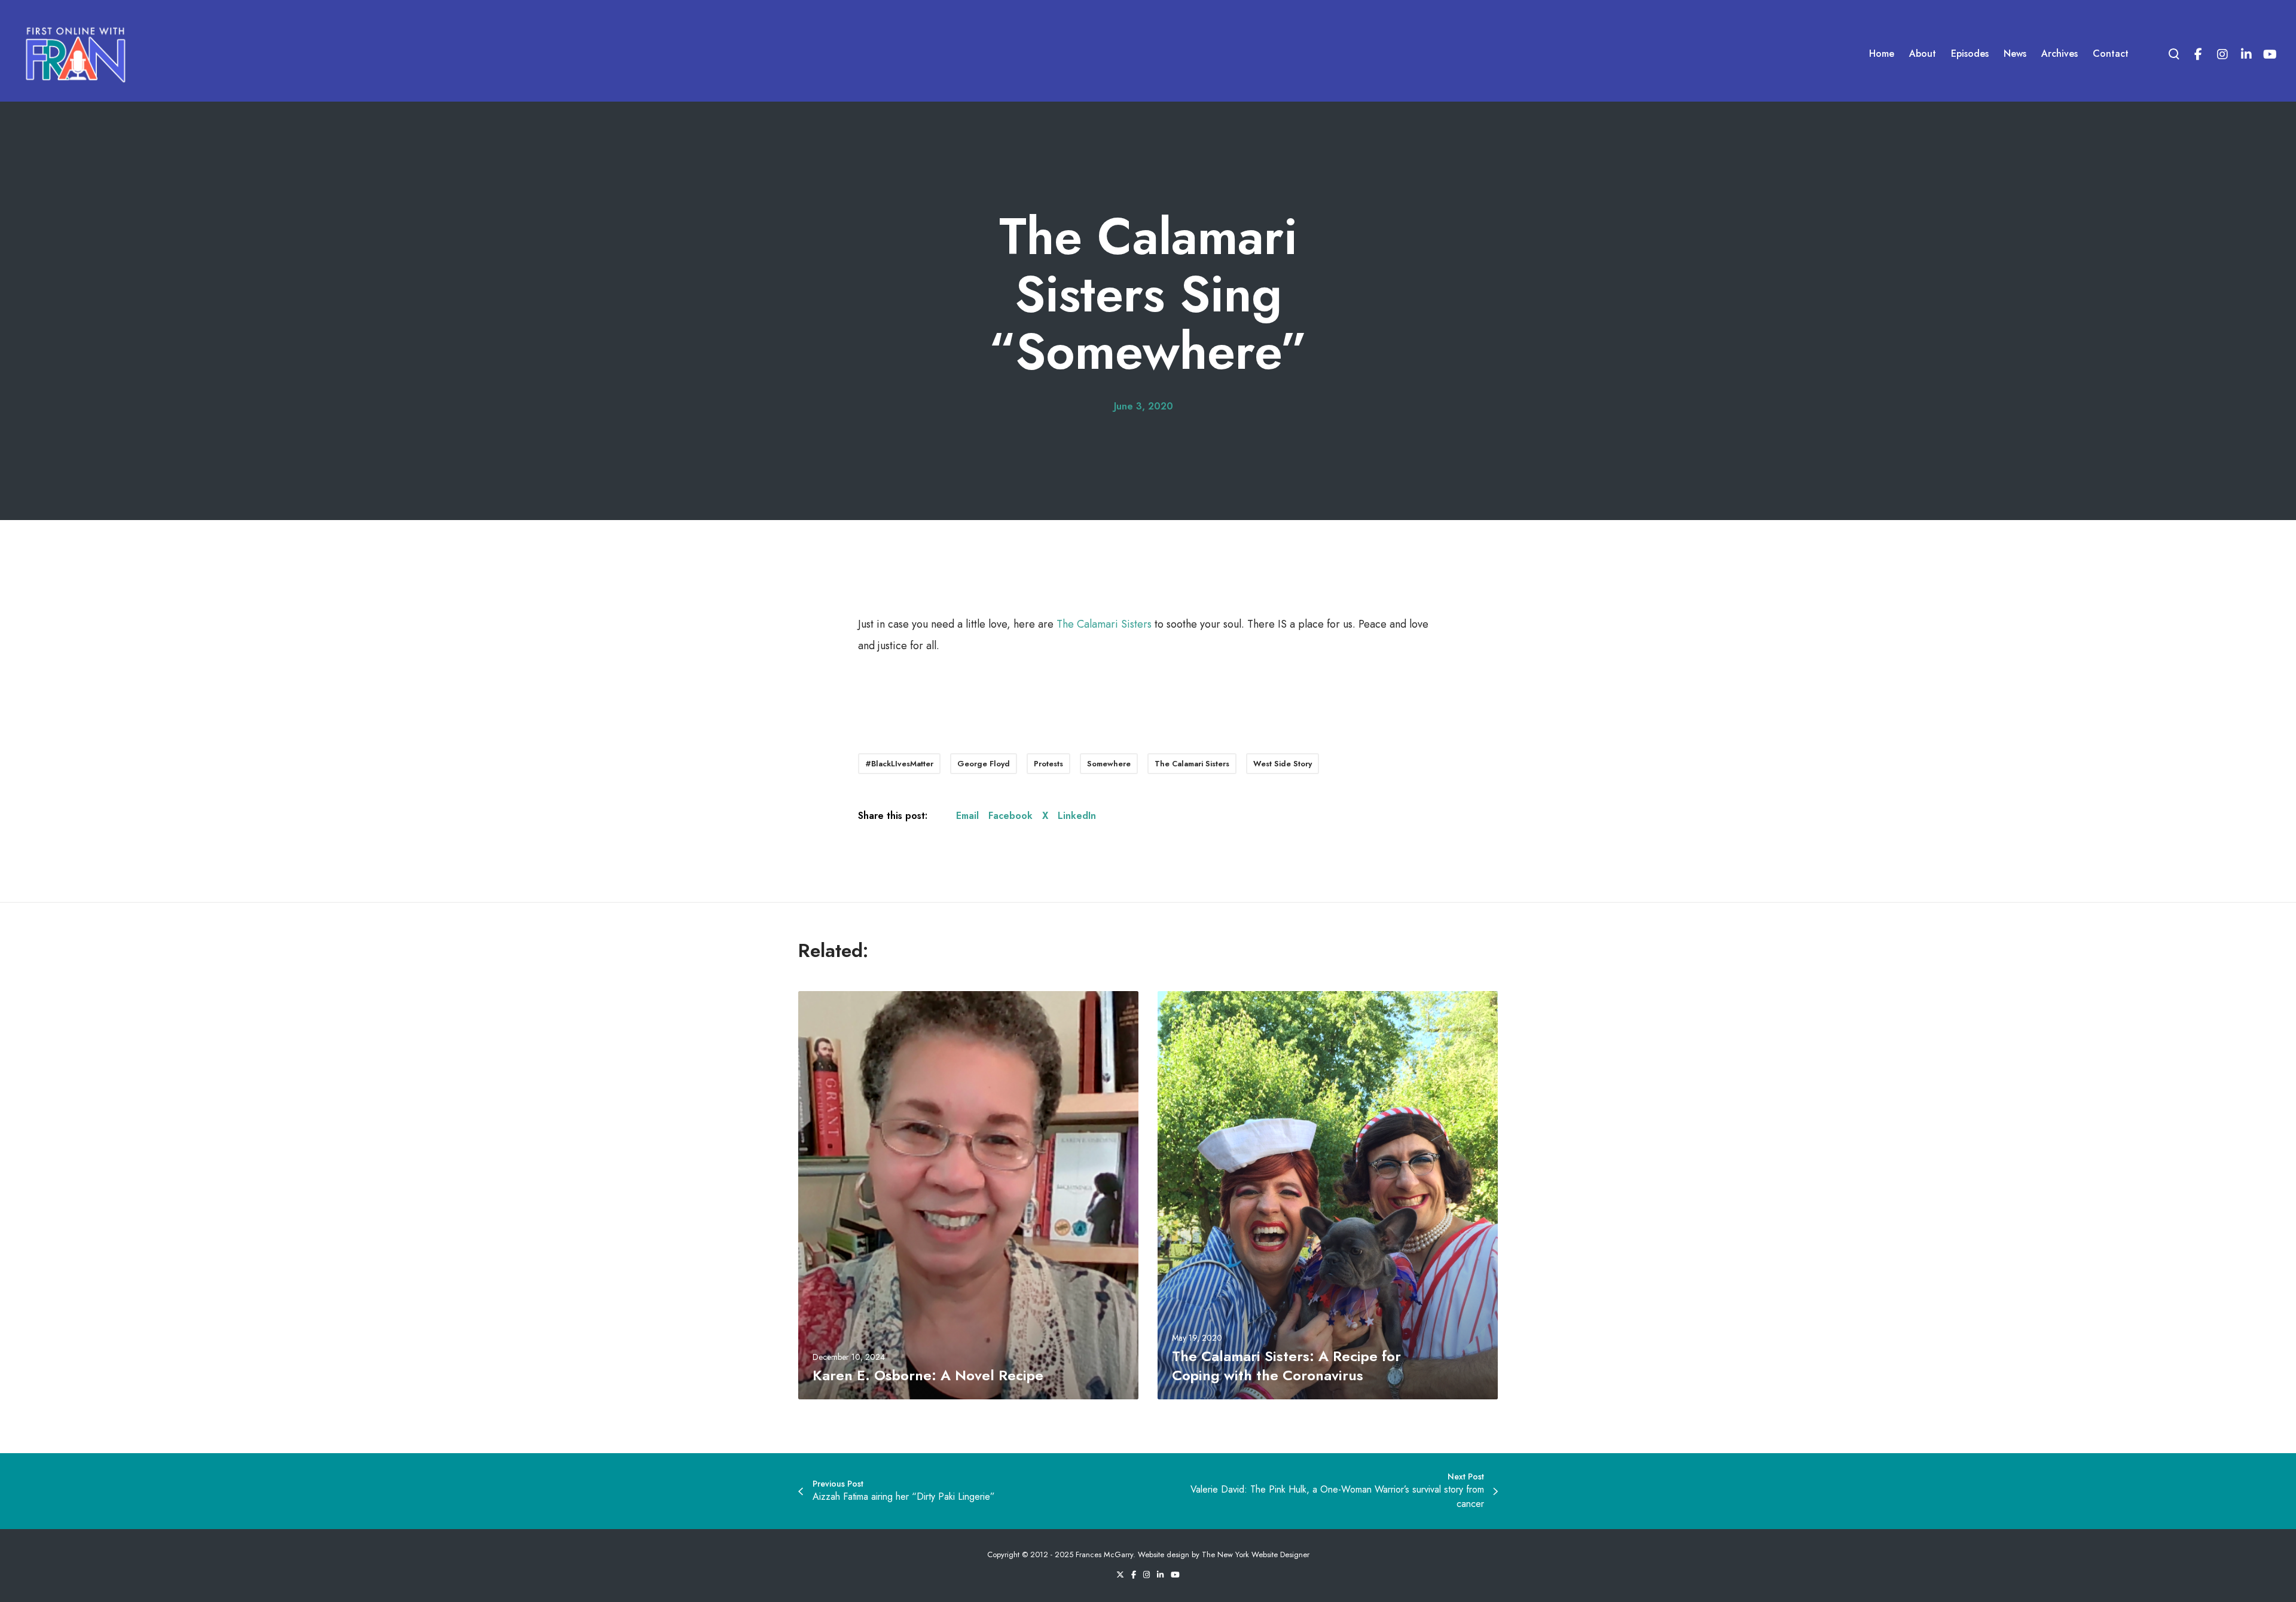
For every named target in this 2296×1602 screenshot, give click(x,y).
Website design (1164, 1554)
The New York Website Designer (1256, 1554)
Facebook (1010, 816)
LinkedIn (1077, 816)
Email (967, 816)
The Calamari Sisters (1104, 624)
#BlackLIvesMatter (899, 764)
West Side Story (1283, 764)
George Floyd (984, 764)
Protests (1048, 764)
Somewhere (1109, 764)
